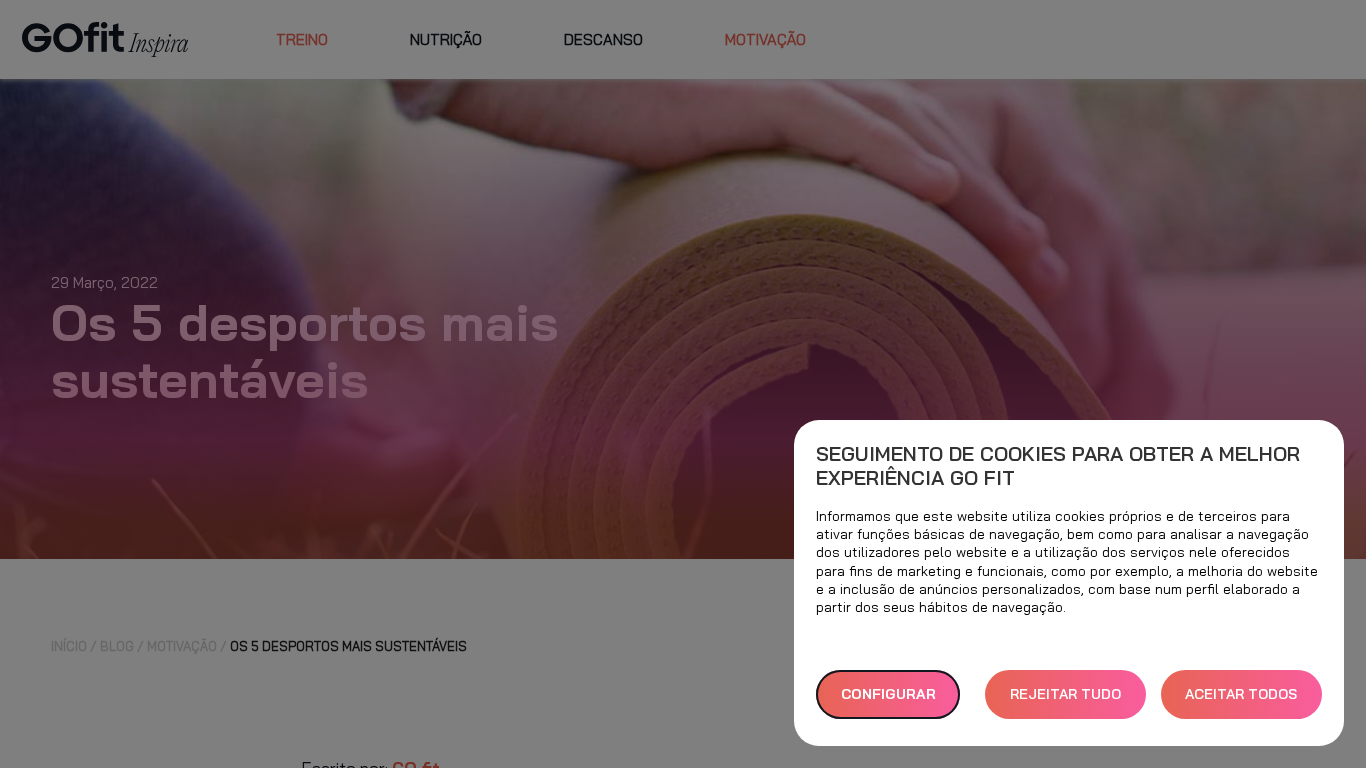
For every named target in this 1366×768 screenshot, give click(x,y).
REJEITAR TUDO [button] (1065, 694)
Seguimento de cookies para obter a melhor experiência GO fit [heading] (1058, 466)
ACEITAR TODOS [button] (1241, 694)
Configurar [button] (888, 694)
